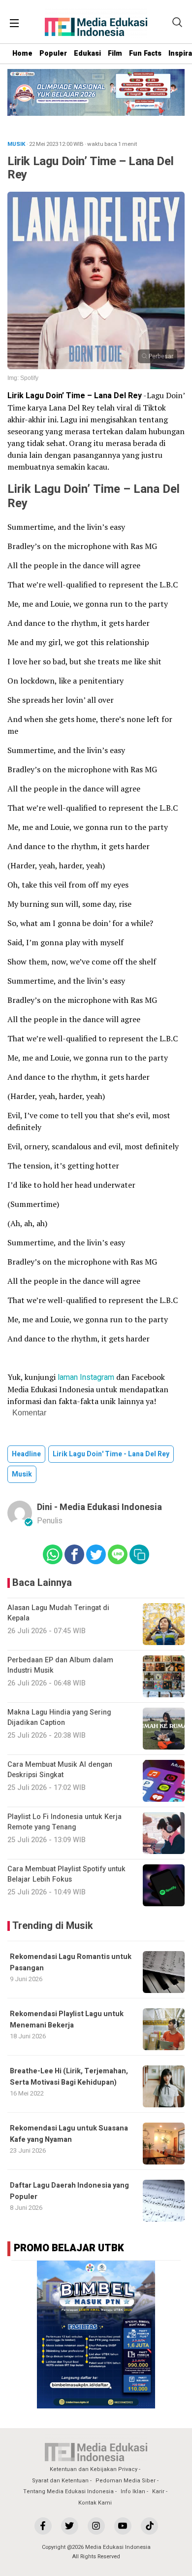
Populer (53, 53)
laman (68, 1377)
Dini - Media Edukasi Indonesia (99, 1507)
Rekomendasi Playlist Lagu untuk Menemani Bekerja (67, 2019)
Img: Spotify (23, 378)
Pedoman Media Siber (126, 2481)
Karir (158, 2491)
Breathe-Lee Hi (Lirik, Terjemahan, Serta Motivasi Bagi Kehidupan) (69, 2077)
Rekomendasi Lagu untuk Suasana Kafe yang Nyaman (69, 2134)
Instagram (97, 1377)
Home (22, 53)
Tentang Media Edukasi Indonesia (68, 2491)
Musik (22, 1474)
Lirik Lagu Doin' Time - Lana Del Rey (111, 1454)
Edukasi (87, 53)
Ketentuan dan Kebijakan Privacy (94, 2469)
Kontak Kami (95, 2503)
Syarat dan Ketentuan (60, 2481)
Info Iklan (133, 2491)
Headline (26, 1454)
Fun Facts (145, 53)
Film (115, 53)
